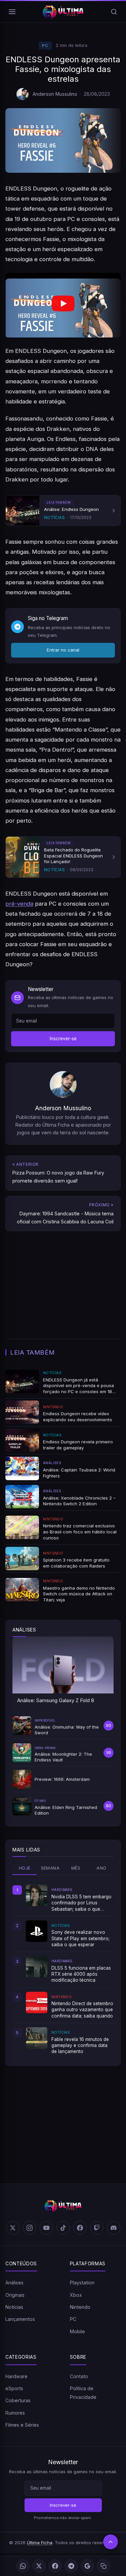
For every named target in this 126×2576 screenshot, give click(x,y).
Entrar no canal (63, 650)
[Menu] (12, 12)
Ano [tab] (101, 1868)
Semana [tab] (50, 1868)
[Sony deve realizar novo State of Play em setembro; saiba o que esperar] (37, 1931)
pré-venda (19, 904)
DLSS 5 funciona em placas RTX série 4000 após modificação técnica (81, 1974)
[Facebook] (55, 2566)
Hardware (16, 2376)
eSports (14, 2388)
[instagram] (30, 2228)
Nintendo (80, 2307)
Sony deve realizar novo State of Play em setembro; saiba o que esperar (80, 1938)
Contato (79, 2376)
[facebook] (80, 2228)
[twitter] (13, 2228)
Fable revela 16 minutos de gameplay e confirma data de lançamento (80, 2045)
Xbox (76, 2295)
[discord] (114, 2228)
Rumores (15, 2413)
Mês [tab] (76, 1868)
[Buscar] (114, 12)
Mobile (77, 2331)
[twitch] (97, 2228)
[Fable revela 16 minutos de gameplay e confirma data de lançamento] (37, 2038)
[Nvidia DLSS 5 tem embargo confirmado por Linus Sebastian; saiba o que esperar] (37, 1895)
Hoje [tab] (25, 1868)
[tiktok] (63, 2228)
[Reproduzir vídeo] (63, 305)
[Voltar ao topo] (111, 2542)
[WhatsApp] (23, 2566)
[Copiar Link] (103, 2566)
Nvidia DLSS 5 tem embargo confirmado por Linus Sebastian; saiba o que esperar (81, 1903)
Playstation (82, 2283)
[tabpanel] (63, 1969)
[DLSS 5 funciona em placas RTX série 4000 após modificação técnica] (37, 1967)
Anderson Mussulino (55, 94)
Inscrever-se (63, 1039)
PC (45, 46)
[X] (39, 2566)
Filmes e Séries (22, 2425)
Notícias (14, 2307)
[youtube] (46, 2228)
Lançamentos (20, 2319)
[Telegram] (71, 2566)
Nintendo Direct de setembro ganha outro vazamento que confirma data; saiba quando (82, 2010)
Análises (14, 2283)
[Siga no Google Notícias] (87, 2566)
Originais (15, 2295)
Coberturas (18, 2400)
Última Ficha (40, 2543)
